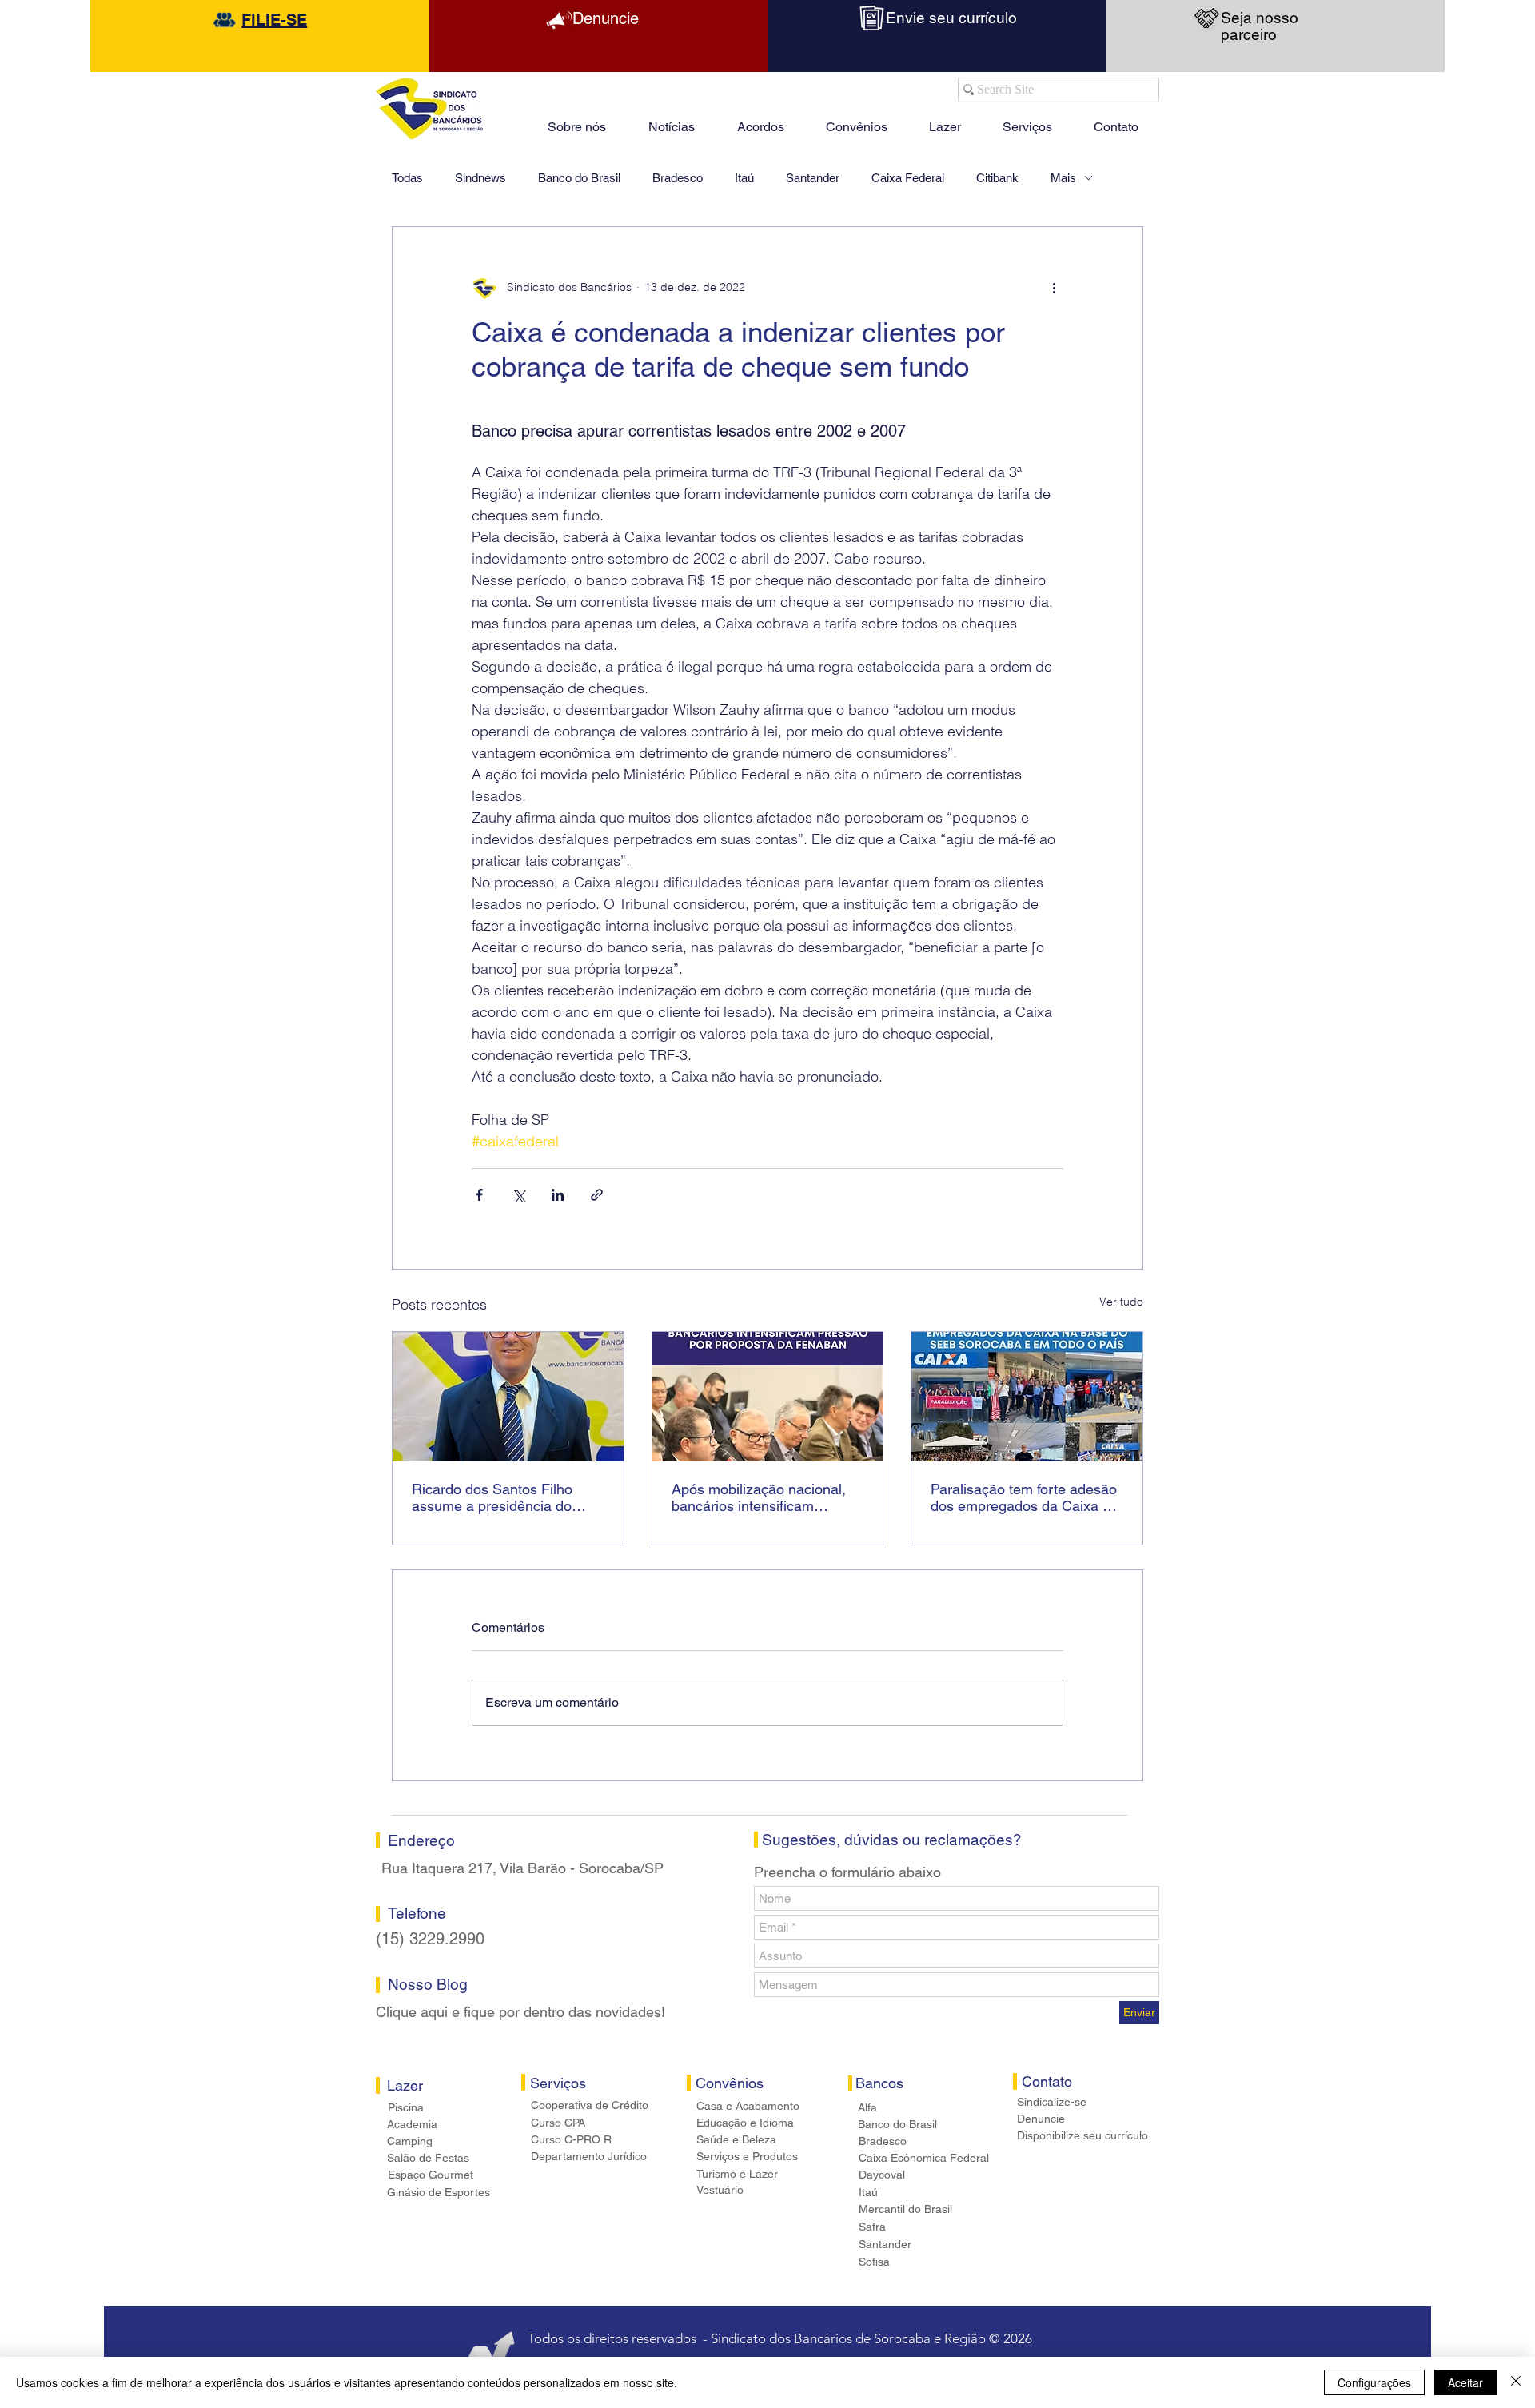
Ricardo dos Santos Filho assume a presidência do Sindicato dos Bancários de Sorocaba (499, 1497)
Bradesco (678, 178)
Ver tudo (1121, 1302)
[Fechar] (1516, 2382)
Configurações (1374, 2382)
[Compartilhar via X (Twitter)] (518, 1195)
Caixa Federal (908, 178)
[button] (945, 120)
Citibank (997, 178)
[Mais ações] (1054, 288)
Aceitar (1465, 2382)
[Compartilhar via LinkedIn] (558, 1195)
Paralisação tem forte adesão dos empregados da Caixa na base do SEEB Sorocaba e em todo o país (1025, 1497)
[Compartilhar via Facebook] (479, 1195)
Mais (1063, 178)
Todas (407, 178)
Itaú (744, 178)
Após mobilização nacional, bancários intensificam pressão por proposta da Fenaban (759, 1497)
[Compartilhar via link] (597, 1195)
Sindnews (480, 178)
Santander (813, 178)
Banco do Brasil (579, 178)
